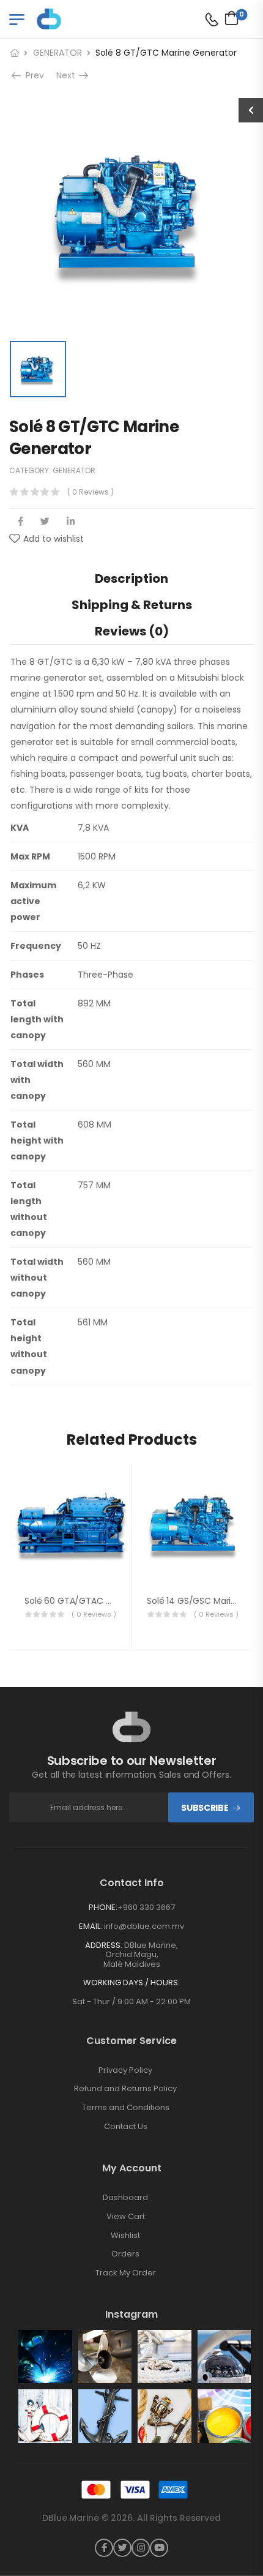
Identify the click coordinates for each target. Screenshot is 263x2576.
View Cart (126, 2217)
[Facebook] (20, 521)
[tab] (131, 578)
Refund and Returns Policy (125, 2089)
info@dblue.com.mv (144, 1926)
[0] (228, 18)
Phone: (103, 1907)
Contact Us (126, 2127)
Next (69, 75)
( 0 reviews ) (91, 492)
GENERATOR (57, 53)
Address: (104, 1945)
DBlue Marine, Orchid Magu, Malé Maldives (141, 1955)
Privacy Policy (125, 2070)
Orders (125, 2254)
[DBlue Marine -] (84, 19)
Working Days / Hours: (131, 1983)
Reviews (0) (132, 631)
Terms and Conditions (126, 2108)
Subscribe (205, 1808)
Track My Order (126, 2273)
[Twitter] (45, 521)
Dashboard (125, 2198)
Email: (91, 1926)
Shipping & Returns (132, 605)
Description (131, 578)
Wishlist (125, 2236)
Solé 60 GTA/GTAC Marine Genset (96, 1601)
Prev (31, 75)
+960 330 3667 (146, 1907)
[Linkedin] (71, 521)
